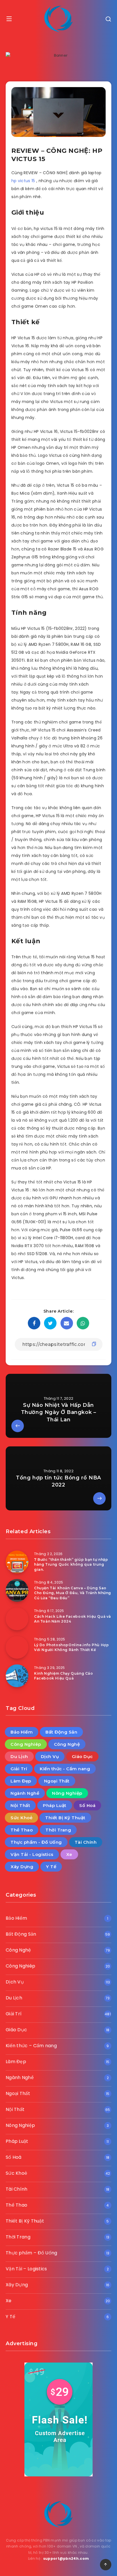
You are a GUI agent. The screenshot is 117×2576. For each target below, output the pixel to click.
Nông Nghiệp (67, 1793)
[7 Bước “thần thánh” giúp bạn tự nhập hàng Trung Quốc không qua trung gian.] (17, 1562)
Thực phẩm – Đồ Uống (32, 2253)
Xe (69, 1854)
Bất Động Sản (61, 1732)
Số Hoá (87, 1805)
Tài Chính (86, 1842)
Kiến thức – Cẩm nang (31, 2046)
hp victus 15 (24, 181)
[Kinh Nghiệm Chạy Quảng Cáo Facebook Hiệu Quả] (17, 1676)
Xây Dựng (22, 1867)
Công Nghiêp (26, 1744)
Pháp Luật (55, 1805)
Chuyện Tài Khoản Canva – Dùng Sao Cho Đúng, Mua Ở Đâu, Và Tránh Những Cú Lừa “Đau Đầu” (73, 1593)
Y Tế (51, 1867)
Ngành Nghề (25, 1793)
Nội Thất (20, 1805)
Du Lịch (19, 1756)
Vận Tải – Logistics (26, 2269)
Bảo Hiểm (22, 1732)
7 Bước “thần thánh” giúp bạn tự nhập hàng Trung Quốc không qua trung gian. (71, 1564)
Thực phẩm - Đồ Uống (36, 1842)
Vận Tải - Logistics (32, 1854)
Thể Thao (22, 1830)
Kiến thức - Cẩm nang (65, 1769)
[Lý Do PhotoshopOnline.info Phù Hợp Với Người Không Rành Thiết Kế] (17, 1647)
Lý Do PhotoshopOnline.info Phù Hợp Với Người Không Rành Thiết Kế (71, 1647)
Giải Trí (19, 1769)
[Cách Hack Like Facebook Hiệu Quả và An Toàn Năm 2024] (17, 1619)
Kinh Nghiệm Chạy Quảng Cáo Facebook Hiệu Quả (64, 1676)
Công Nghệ (67, 1744)
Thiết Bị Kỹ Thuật (65, 1818)
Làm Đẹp (21, 1781)
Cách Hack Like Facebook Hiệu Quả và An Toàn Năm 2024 (73, 1619)
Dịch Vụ (50, 1756)
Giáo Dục (82, 1756)
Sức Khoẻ (21, 1818)
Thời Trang (58, 1830)
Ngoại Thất (57, 1781)
